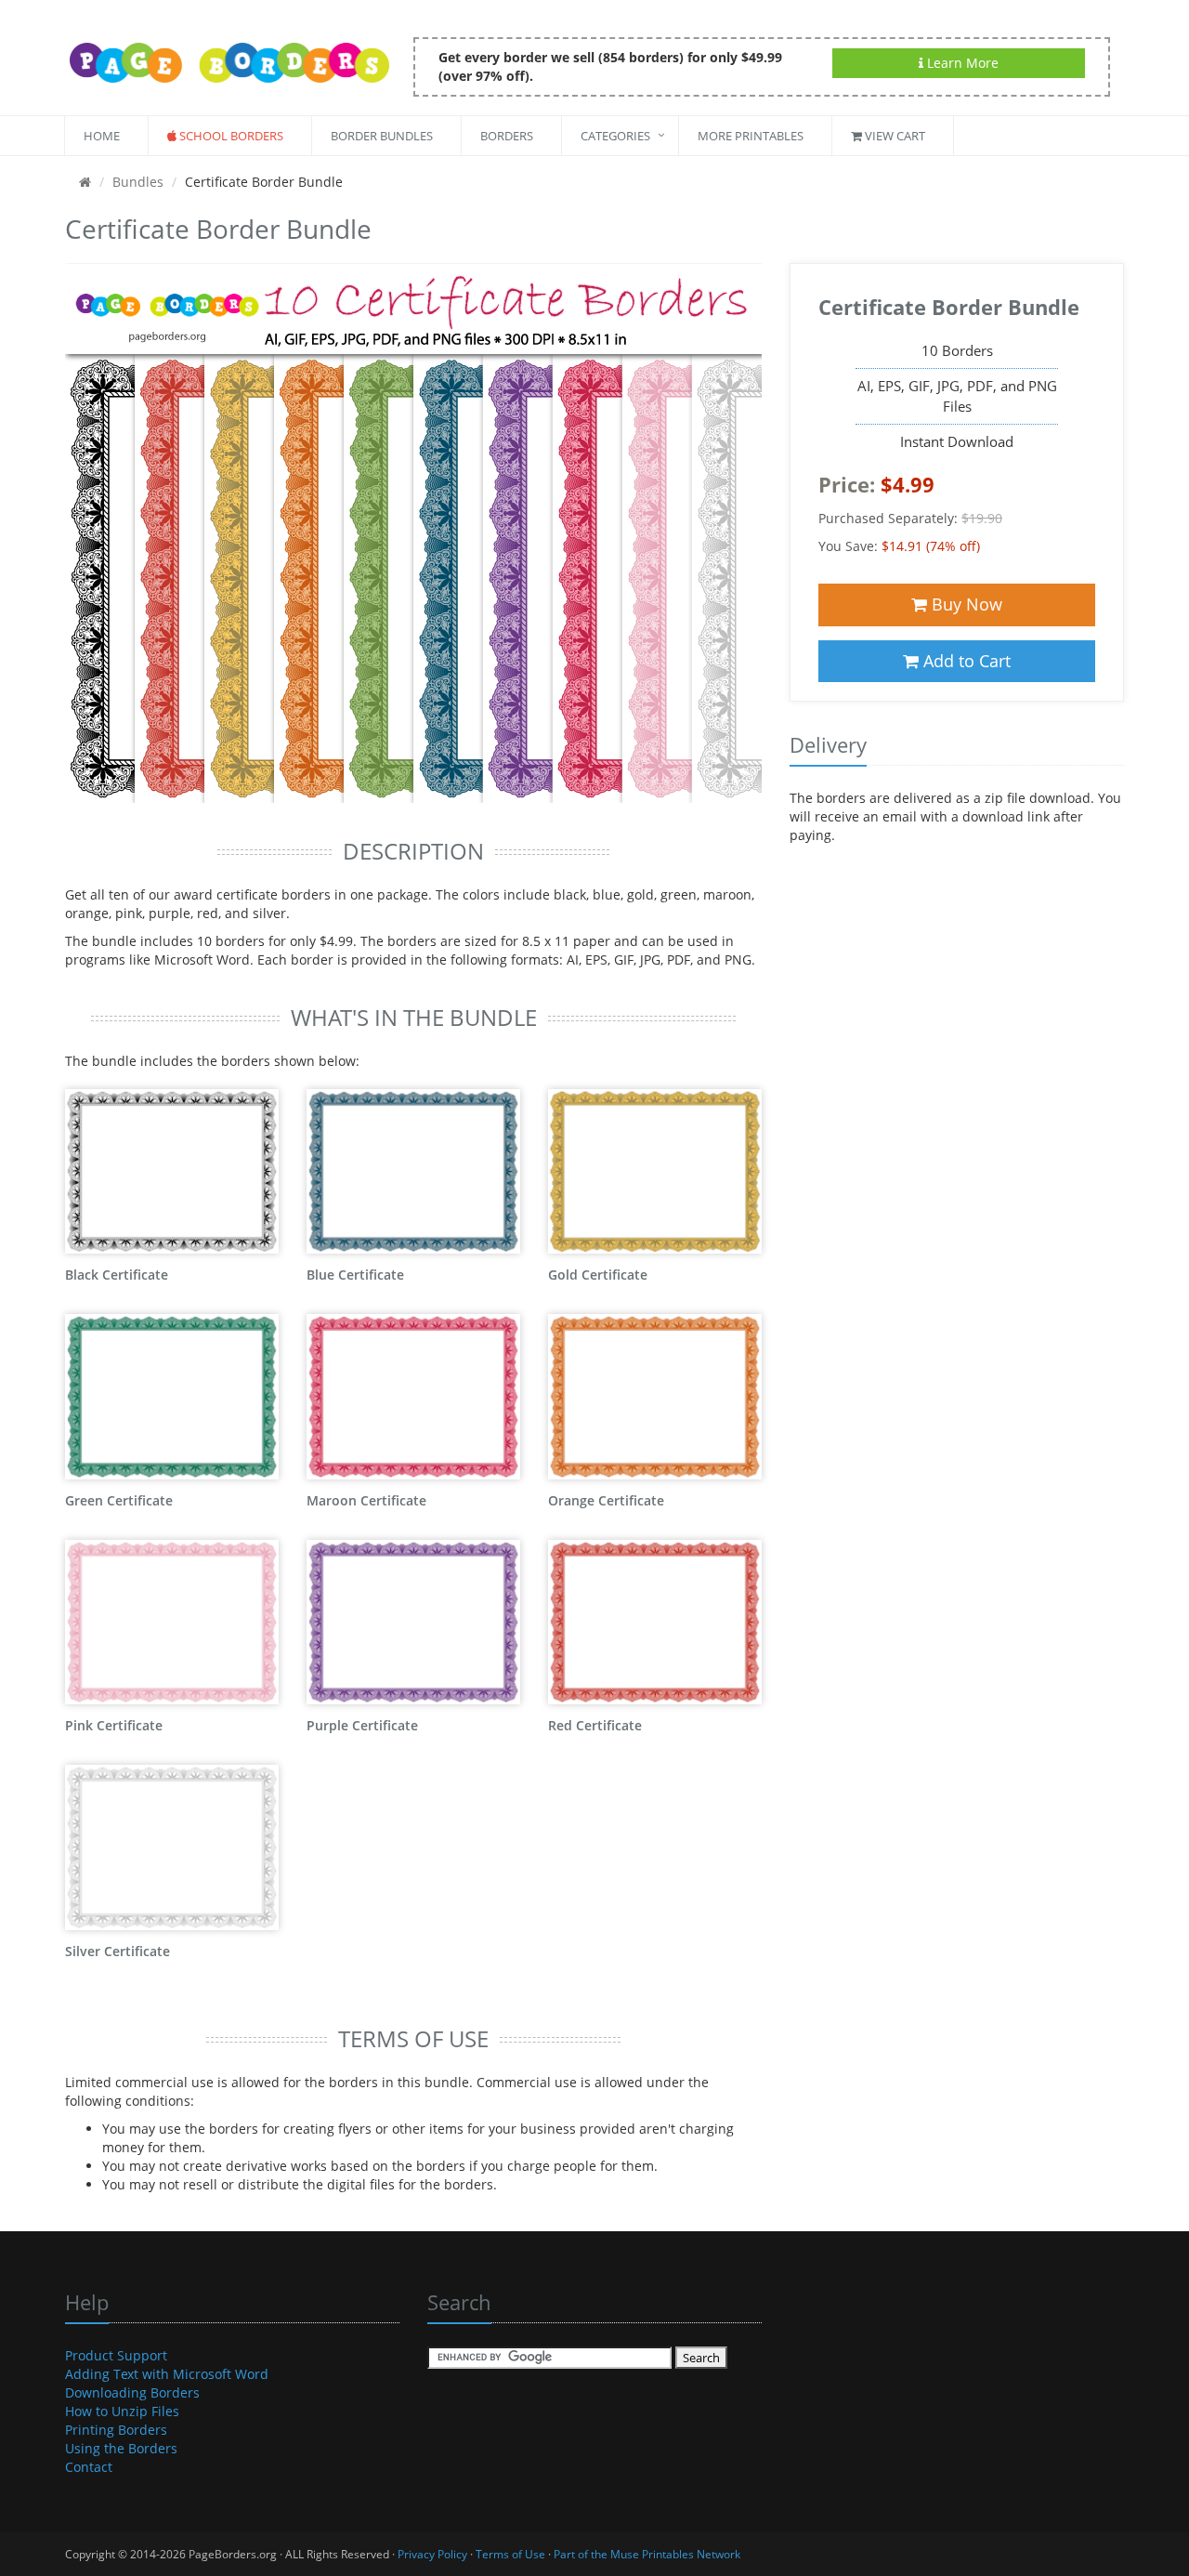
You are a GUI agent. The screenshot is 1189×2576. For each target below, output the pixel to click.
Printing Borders (116, 2430)
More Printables (751, 136)
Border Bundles (382, 136)
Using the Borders (121, 2448)
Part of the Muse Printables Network (647, 2554)
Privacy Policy (432, 2554)
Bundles (138, 182)
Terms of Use (510, 2554)
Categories (615, 136)
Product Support (116, 2355)
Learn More (961, 63)
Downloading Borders (132, 2392)
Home (102, 136)
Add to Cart (965, 661)
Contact (89, 2467)
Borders (507, 136)
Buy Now (965, 604)
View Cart (894, 136)
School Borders (230, 136)
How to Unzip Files (122, 2411)
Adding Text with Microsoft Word (167, 2374)
